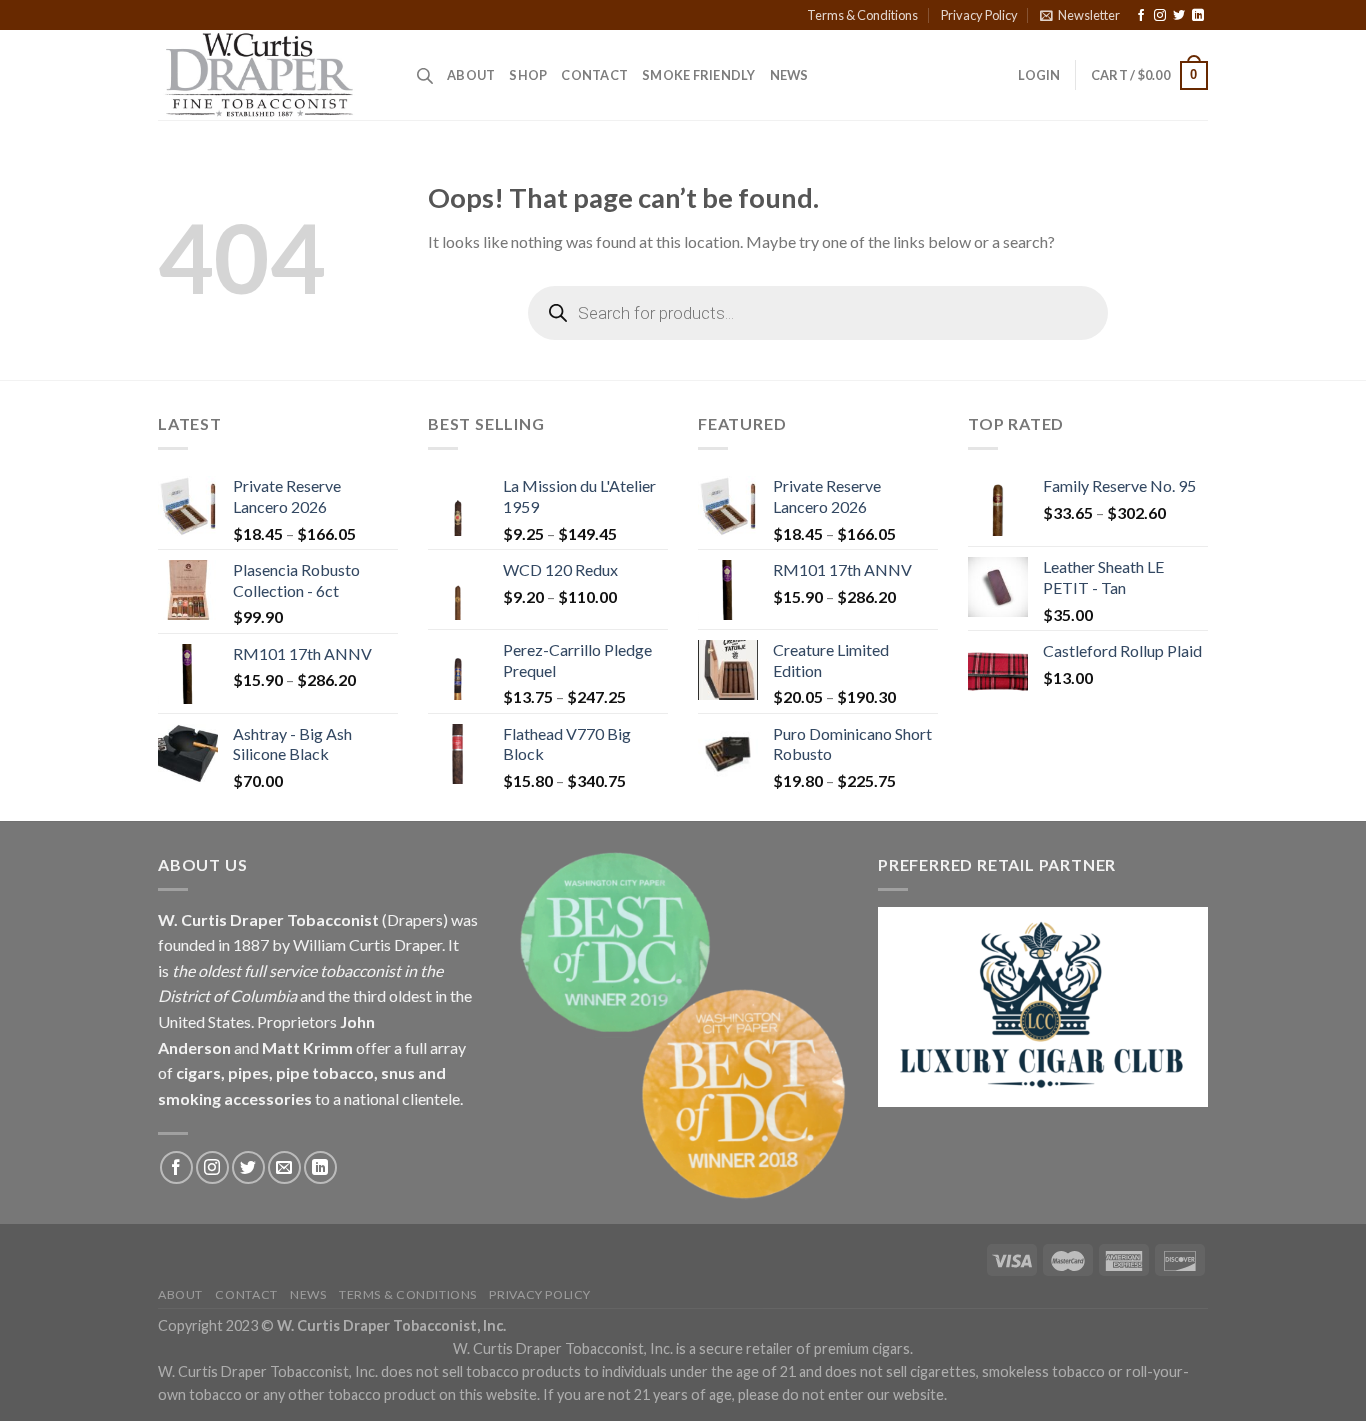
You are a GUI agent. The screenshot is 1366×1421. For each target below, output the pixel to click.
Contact (594, 75)
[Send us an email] (284, 1167)
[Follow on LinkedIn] (1198, 16)
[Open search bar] (425, 75)
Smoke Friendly (699, 75)
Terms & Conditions (862, 15)
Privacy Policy (979, 15)
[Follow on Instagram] (1160, 16)
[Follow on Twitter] (1179, 16)
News (789, 75)
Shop (528, 75)
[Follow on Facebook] (1141, 16)
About (471, 75)
